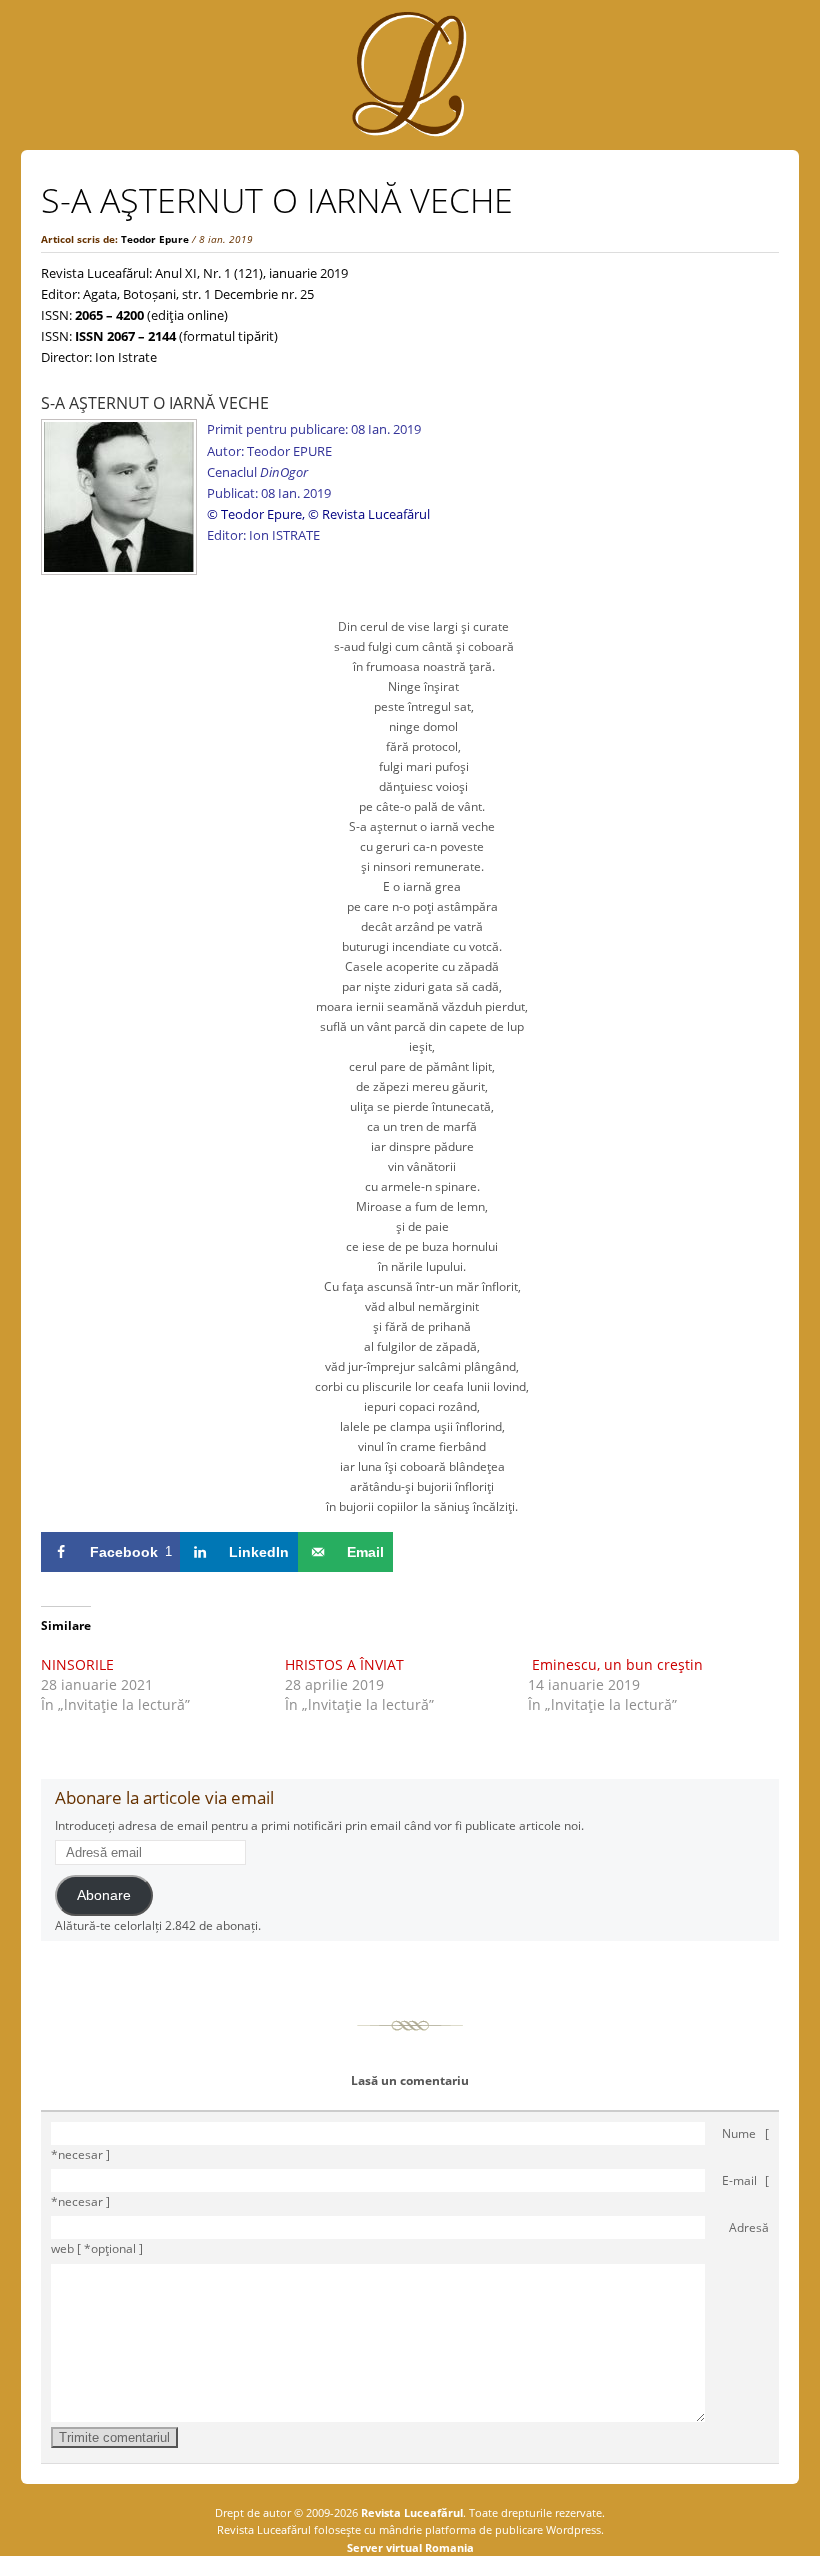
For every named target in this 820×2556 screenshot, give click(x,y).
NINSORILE (77, 1664)
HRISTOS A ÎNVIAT (344, 1664)
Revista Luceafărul (410, 2512)
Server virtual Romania (410, 2547)
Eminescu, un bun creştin (615, 1664)
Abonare (104, 1895)
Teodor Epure (155, 239)
